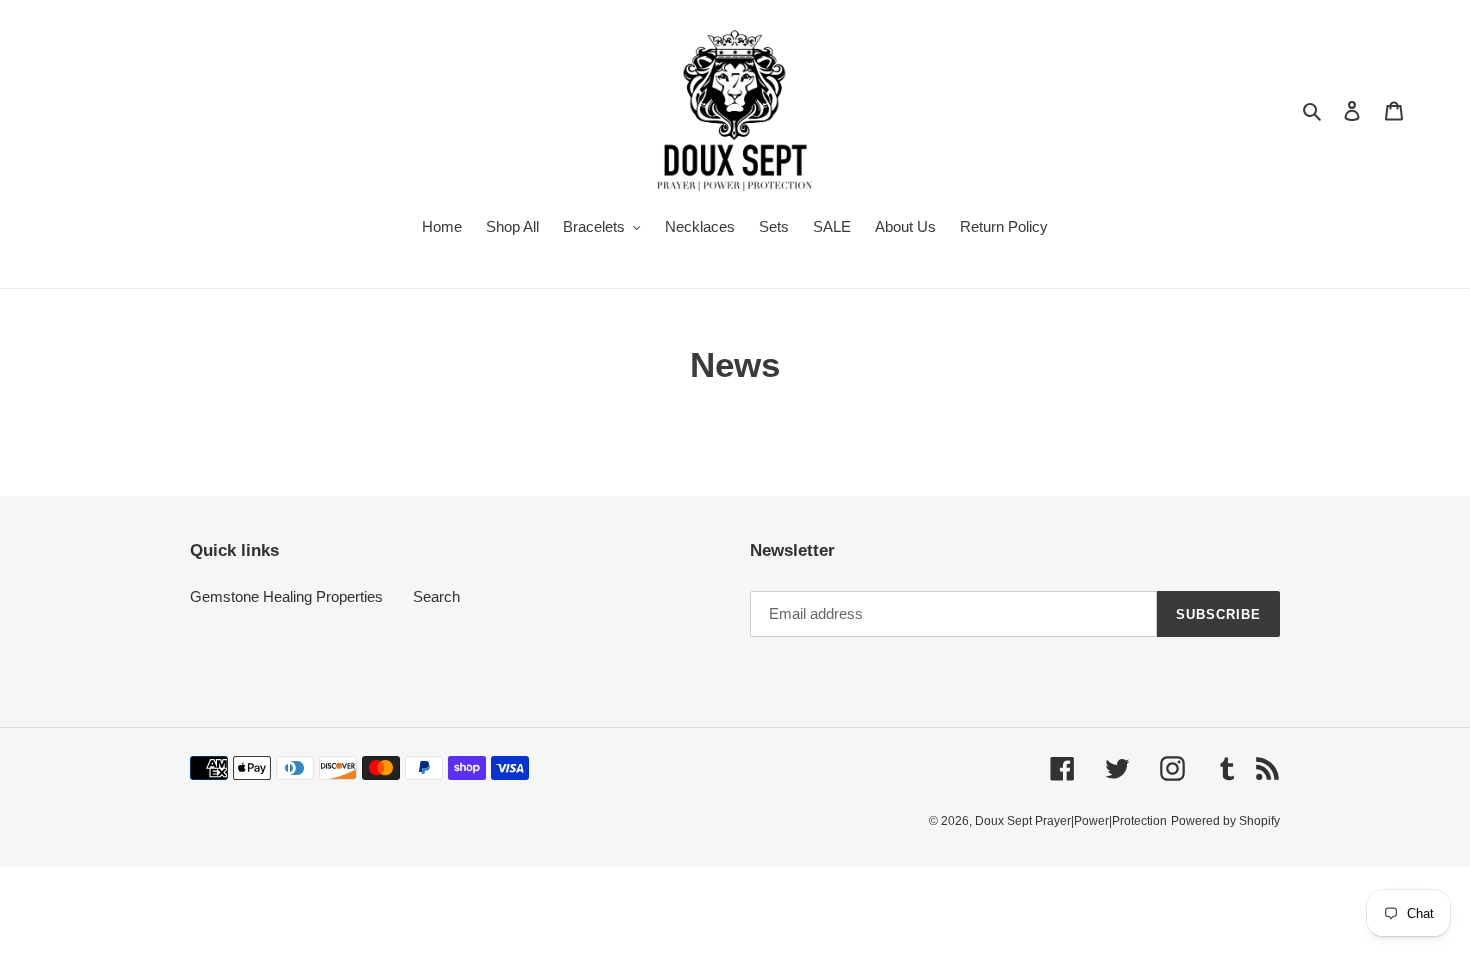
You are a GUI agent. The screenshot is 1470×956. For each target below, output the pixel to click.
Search (436, 596)
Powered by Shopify (1225, 821)
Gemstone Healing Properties (286, 596)
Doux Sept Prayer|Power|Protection (1071, 821)
